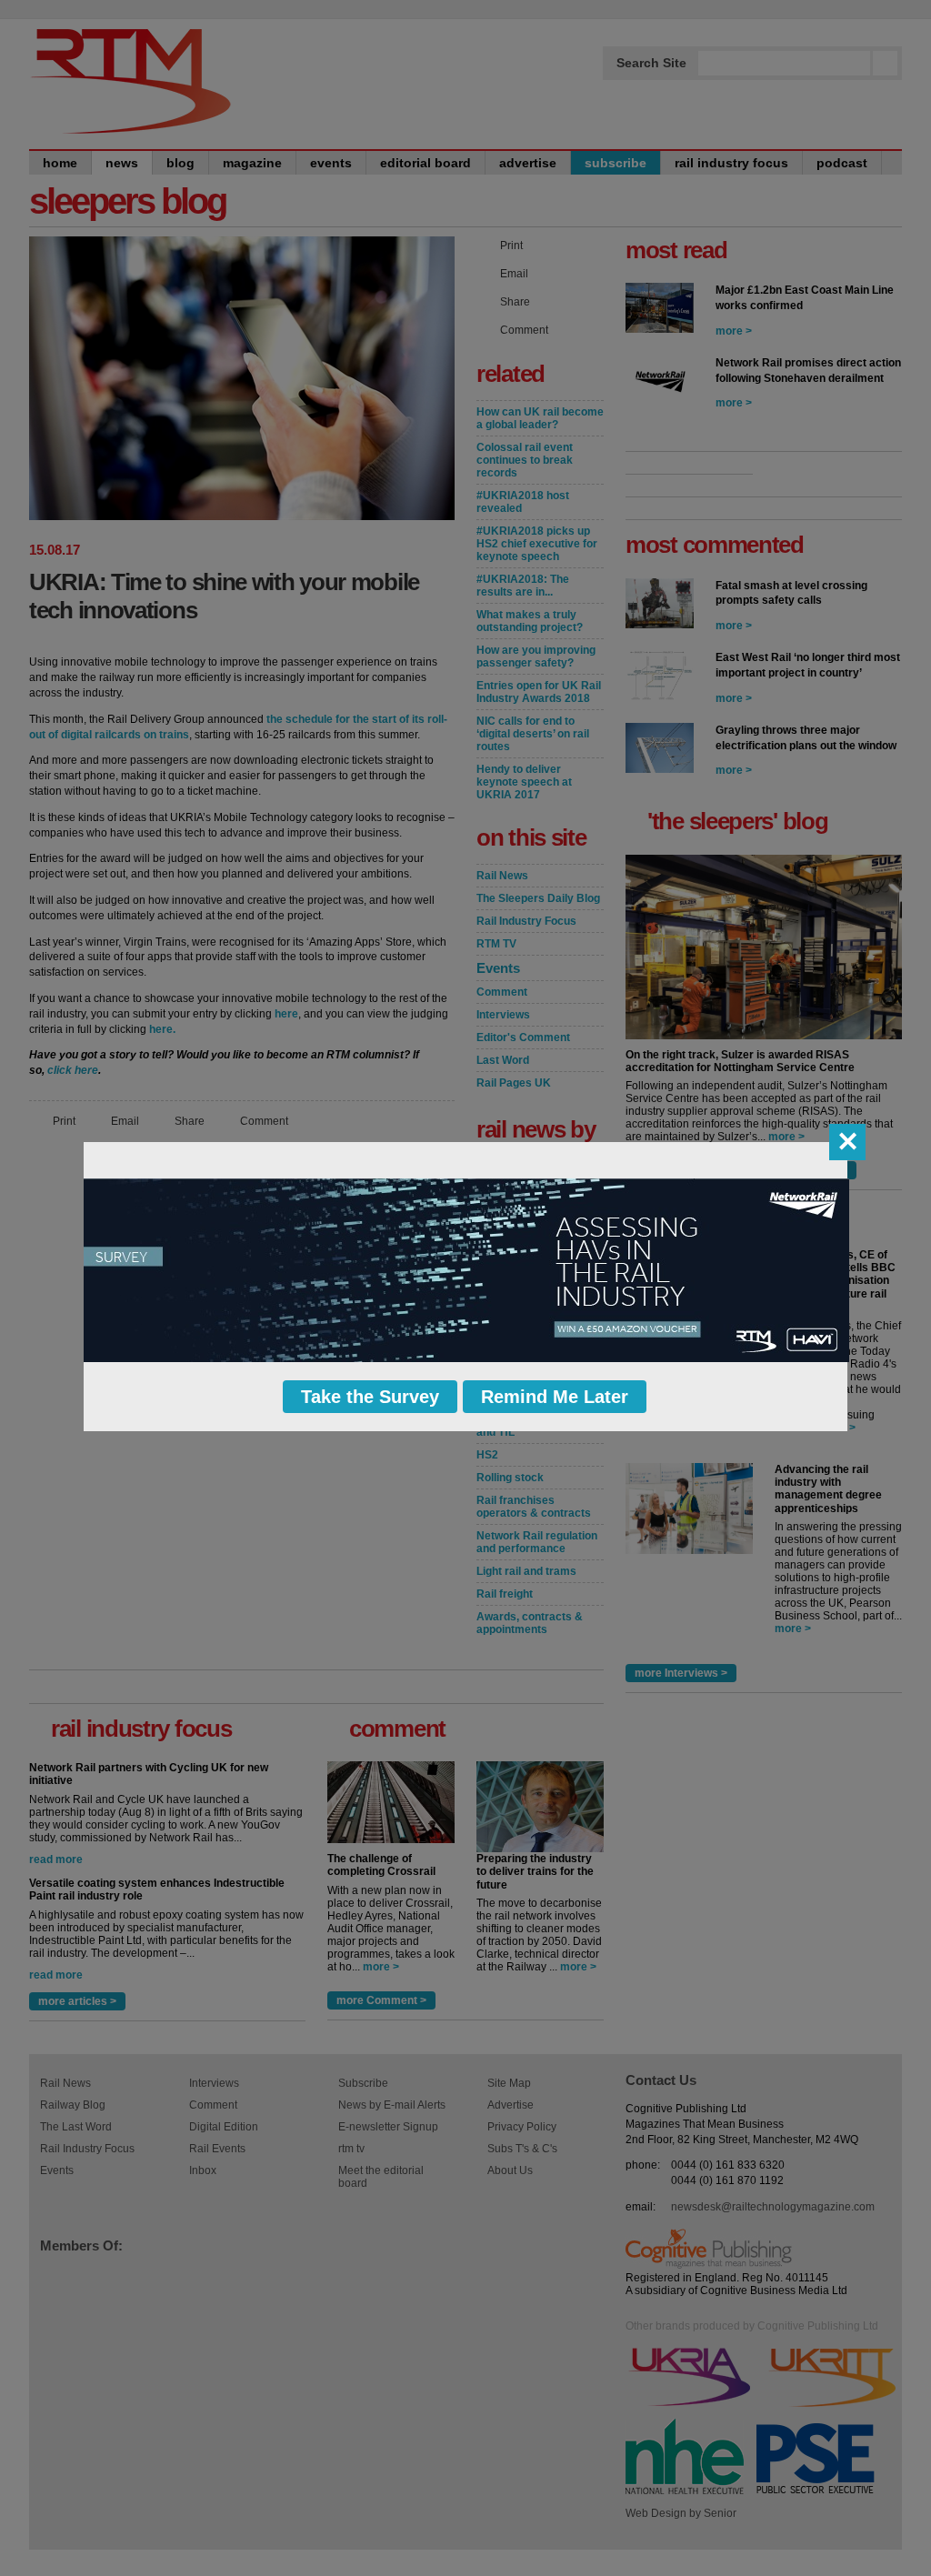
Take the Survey (370, 1397)
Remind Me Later (555, 1397)
